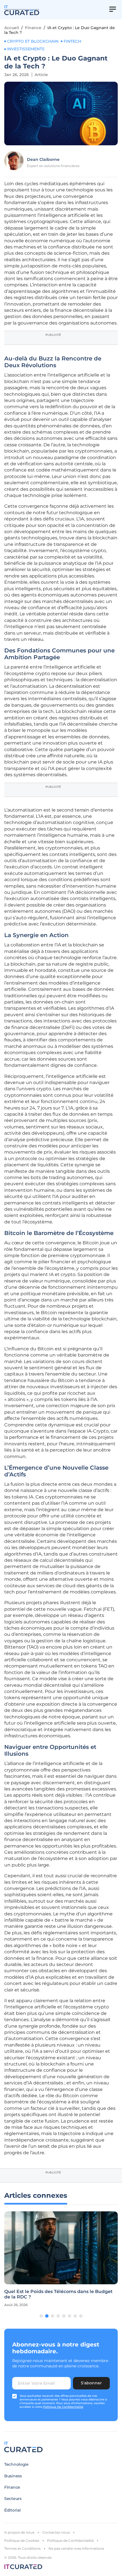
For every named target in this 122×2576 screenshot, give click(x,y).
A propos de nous (19, 2532)
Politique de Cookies (22, 2541)
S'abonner (91, 2383)
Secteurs (13, 2499)
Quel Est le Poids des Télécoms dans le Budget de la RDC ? (58, 2294)
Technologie (16, 2464)
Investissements (26, 49)
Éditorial (12, 2510)
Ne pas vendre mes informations (76, 2548)
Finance (33, 28)
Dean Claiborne (43, 159)
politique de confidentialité (63, 2407)
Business (13, 2476)
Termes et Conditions (22, 2548)
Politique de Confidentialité (70, 2541)
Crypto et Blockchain (33, 41)
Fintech (72, 41)
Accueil (12, 28)
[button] (41, 2316)
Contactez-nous (56, 2532)
